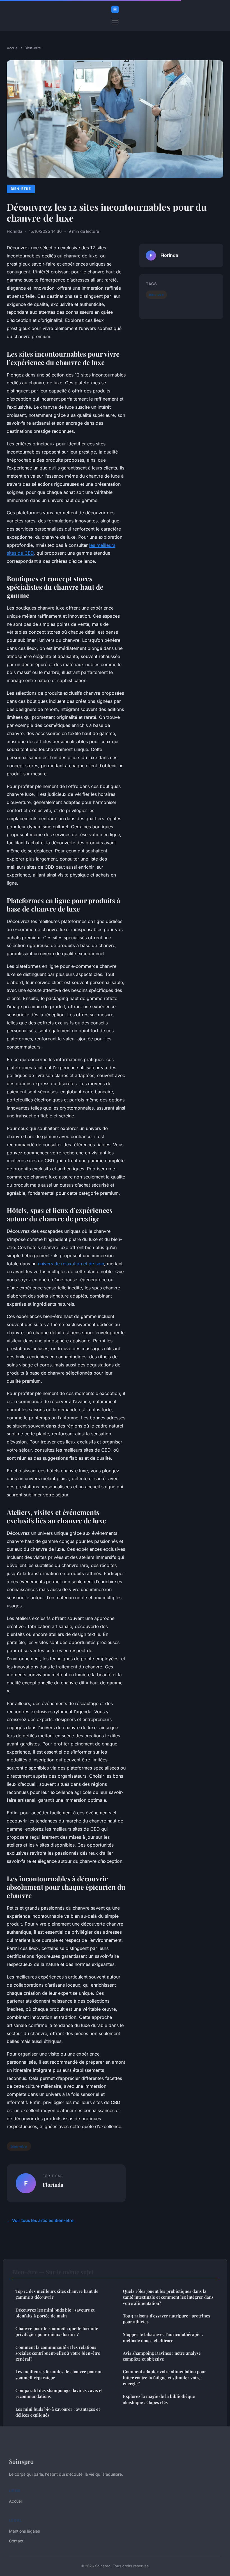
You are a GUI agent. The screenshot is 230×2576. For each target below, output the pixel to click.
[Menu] (115, 22)
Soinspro (21, 2461)
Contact (16, 2541)
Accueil (13, 48)
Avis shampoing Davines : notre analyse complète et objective (162, 2356)
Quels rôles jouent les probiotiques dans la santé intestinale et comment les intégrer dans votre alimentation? (168, 2297)
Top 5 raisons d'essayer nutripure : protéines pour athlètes (166, 2319)
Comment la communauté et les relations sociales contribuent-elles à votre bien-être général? (58, 2353)
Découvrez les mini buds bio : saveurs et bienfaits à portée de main (55, 2313)
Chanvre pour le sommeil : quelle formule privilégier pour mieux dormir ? (57, 2331)
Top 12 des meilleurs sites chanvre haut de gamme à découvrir (57, 2294)
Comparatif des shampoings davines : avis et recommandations (59, 2393)
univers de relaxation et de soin (71, 1264)
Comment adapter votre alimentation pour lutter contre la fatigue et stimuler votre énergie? (165, 2378)
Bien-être (33, 48)
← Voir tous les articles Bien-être (40, 2220)
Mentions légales (24, 2531)
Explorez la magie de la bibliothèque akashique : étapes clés (159, 2399)
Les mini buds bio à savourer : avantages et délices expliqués (58, 2412)
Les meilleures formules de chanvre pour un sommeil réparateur (59, 2374)
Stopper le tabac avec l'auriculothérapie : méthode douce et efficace (163, 2337)
